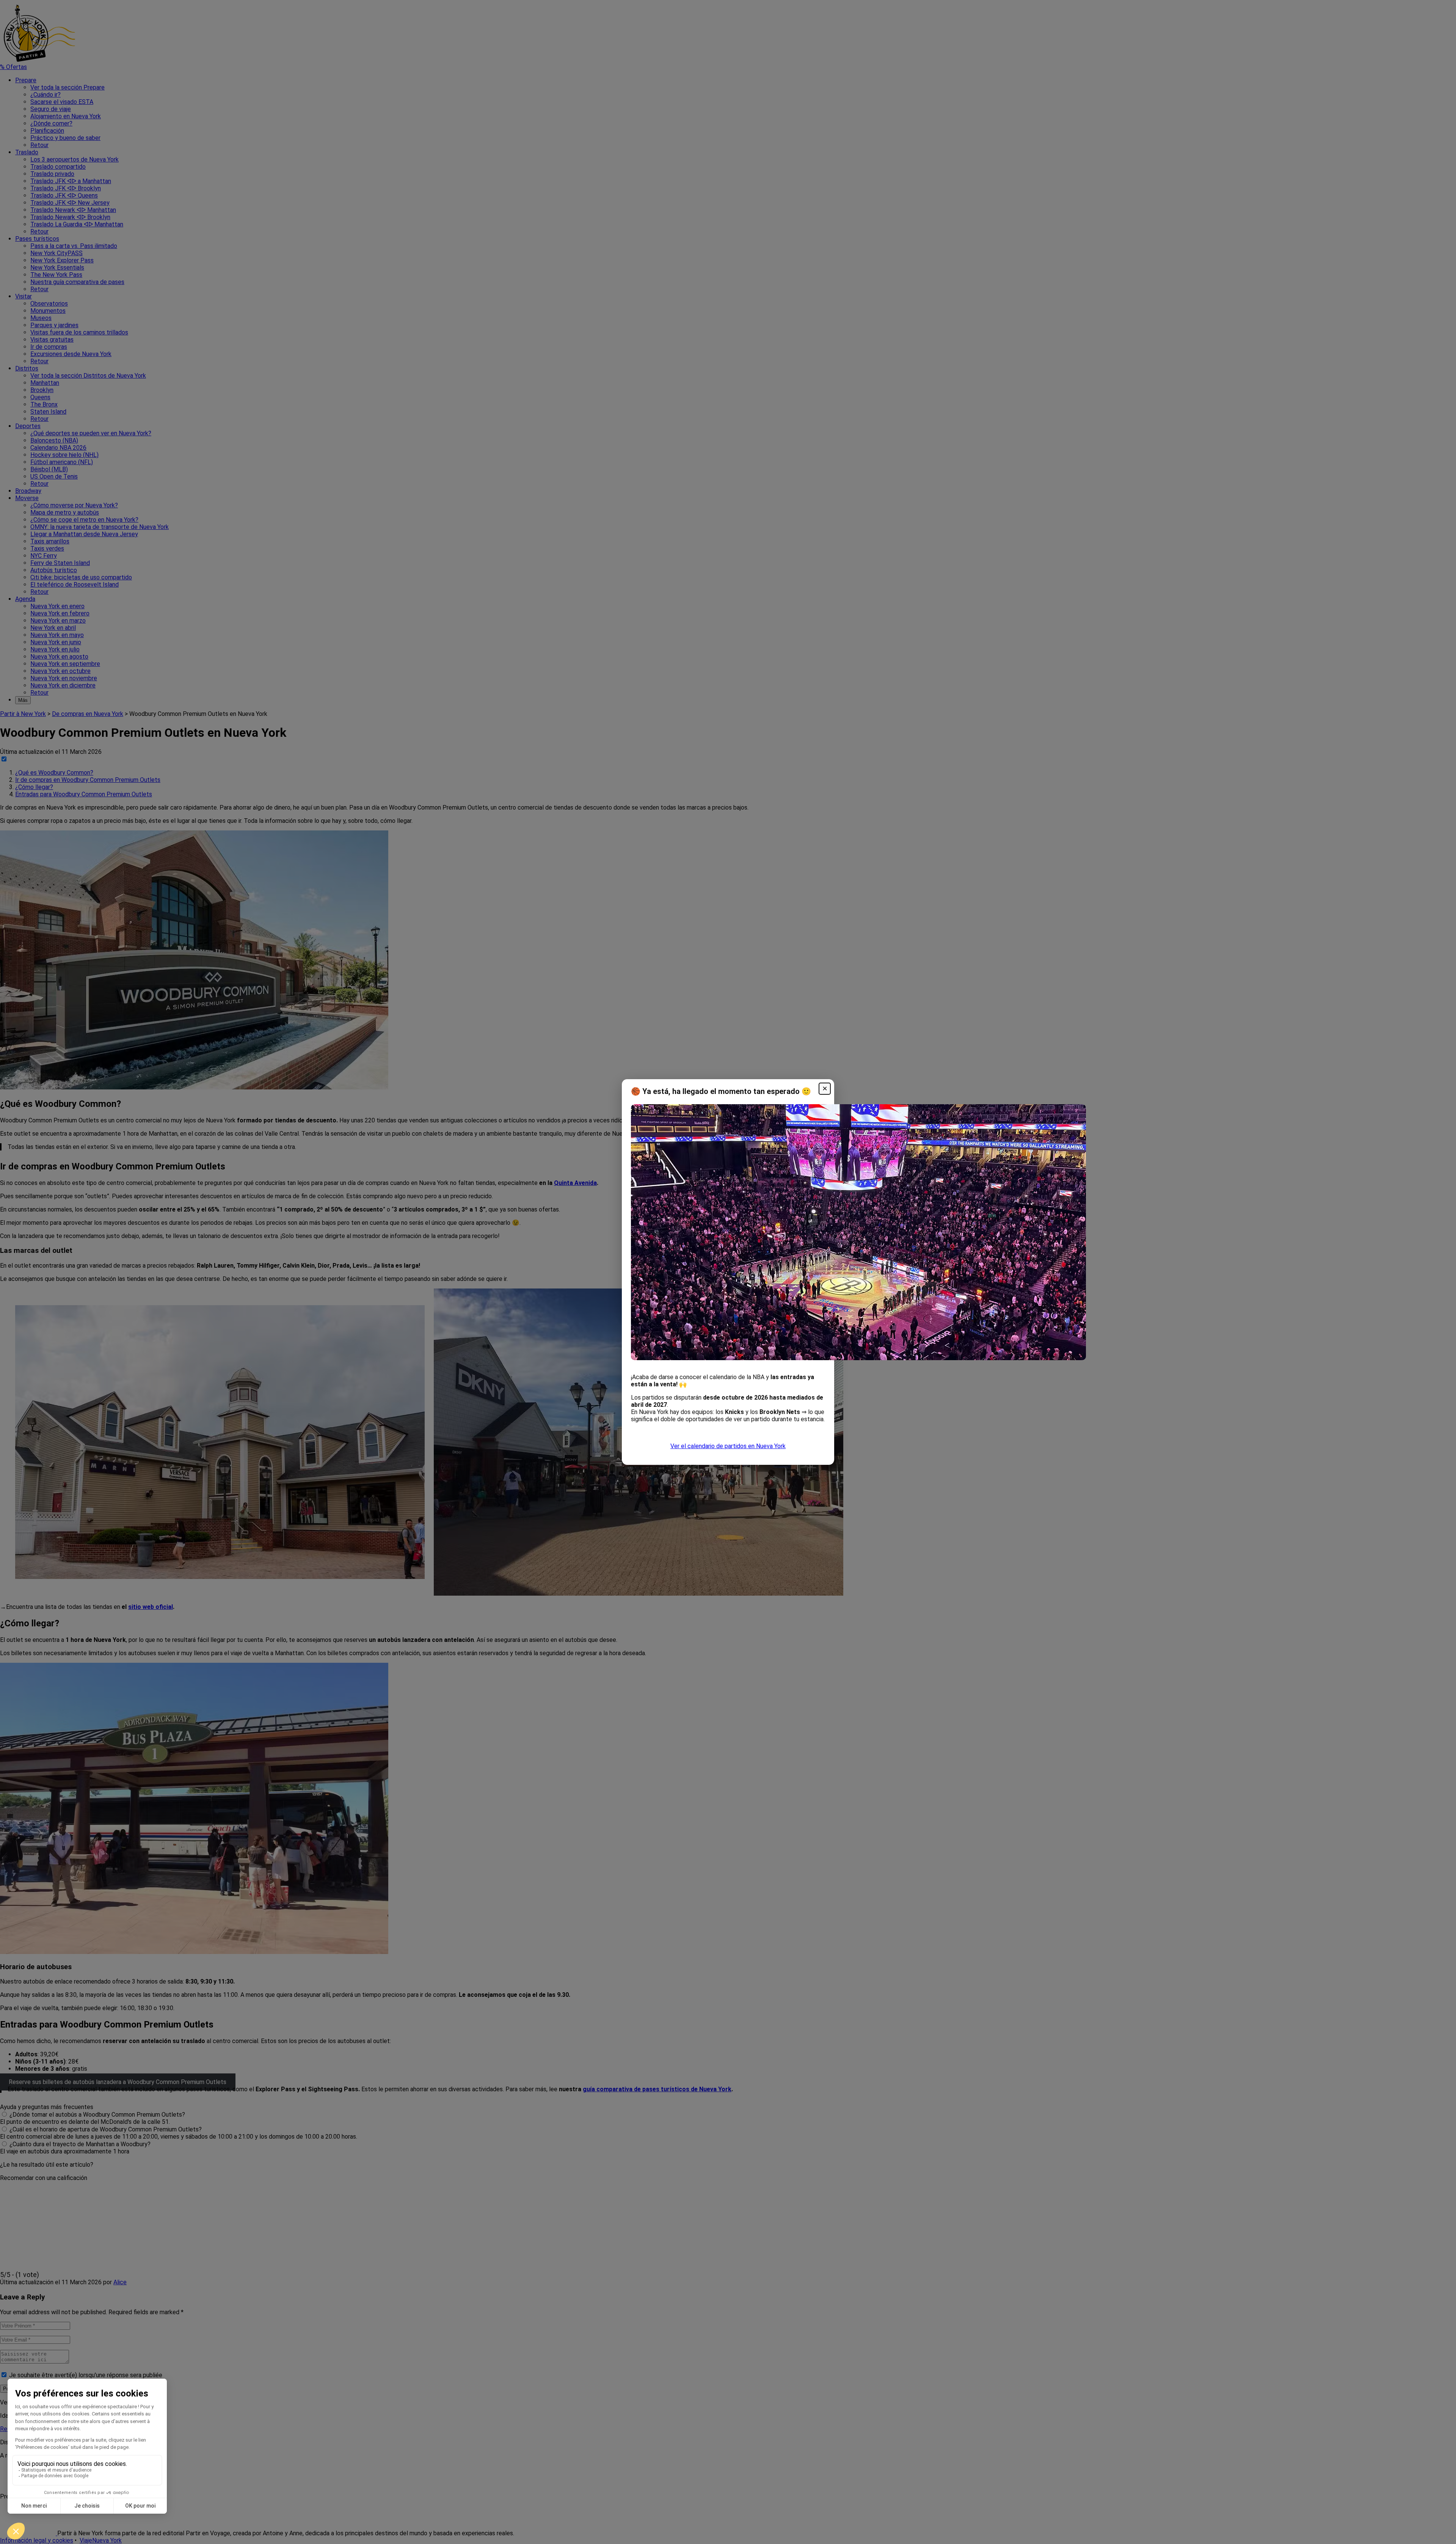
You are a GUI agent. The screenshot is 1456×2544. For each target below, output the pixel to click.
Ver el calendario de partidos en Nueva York (728, 1446)
